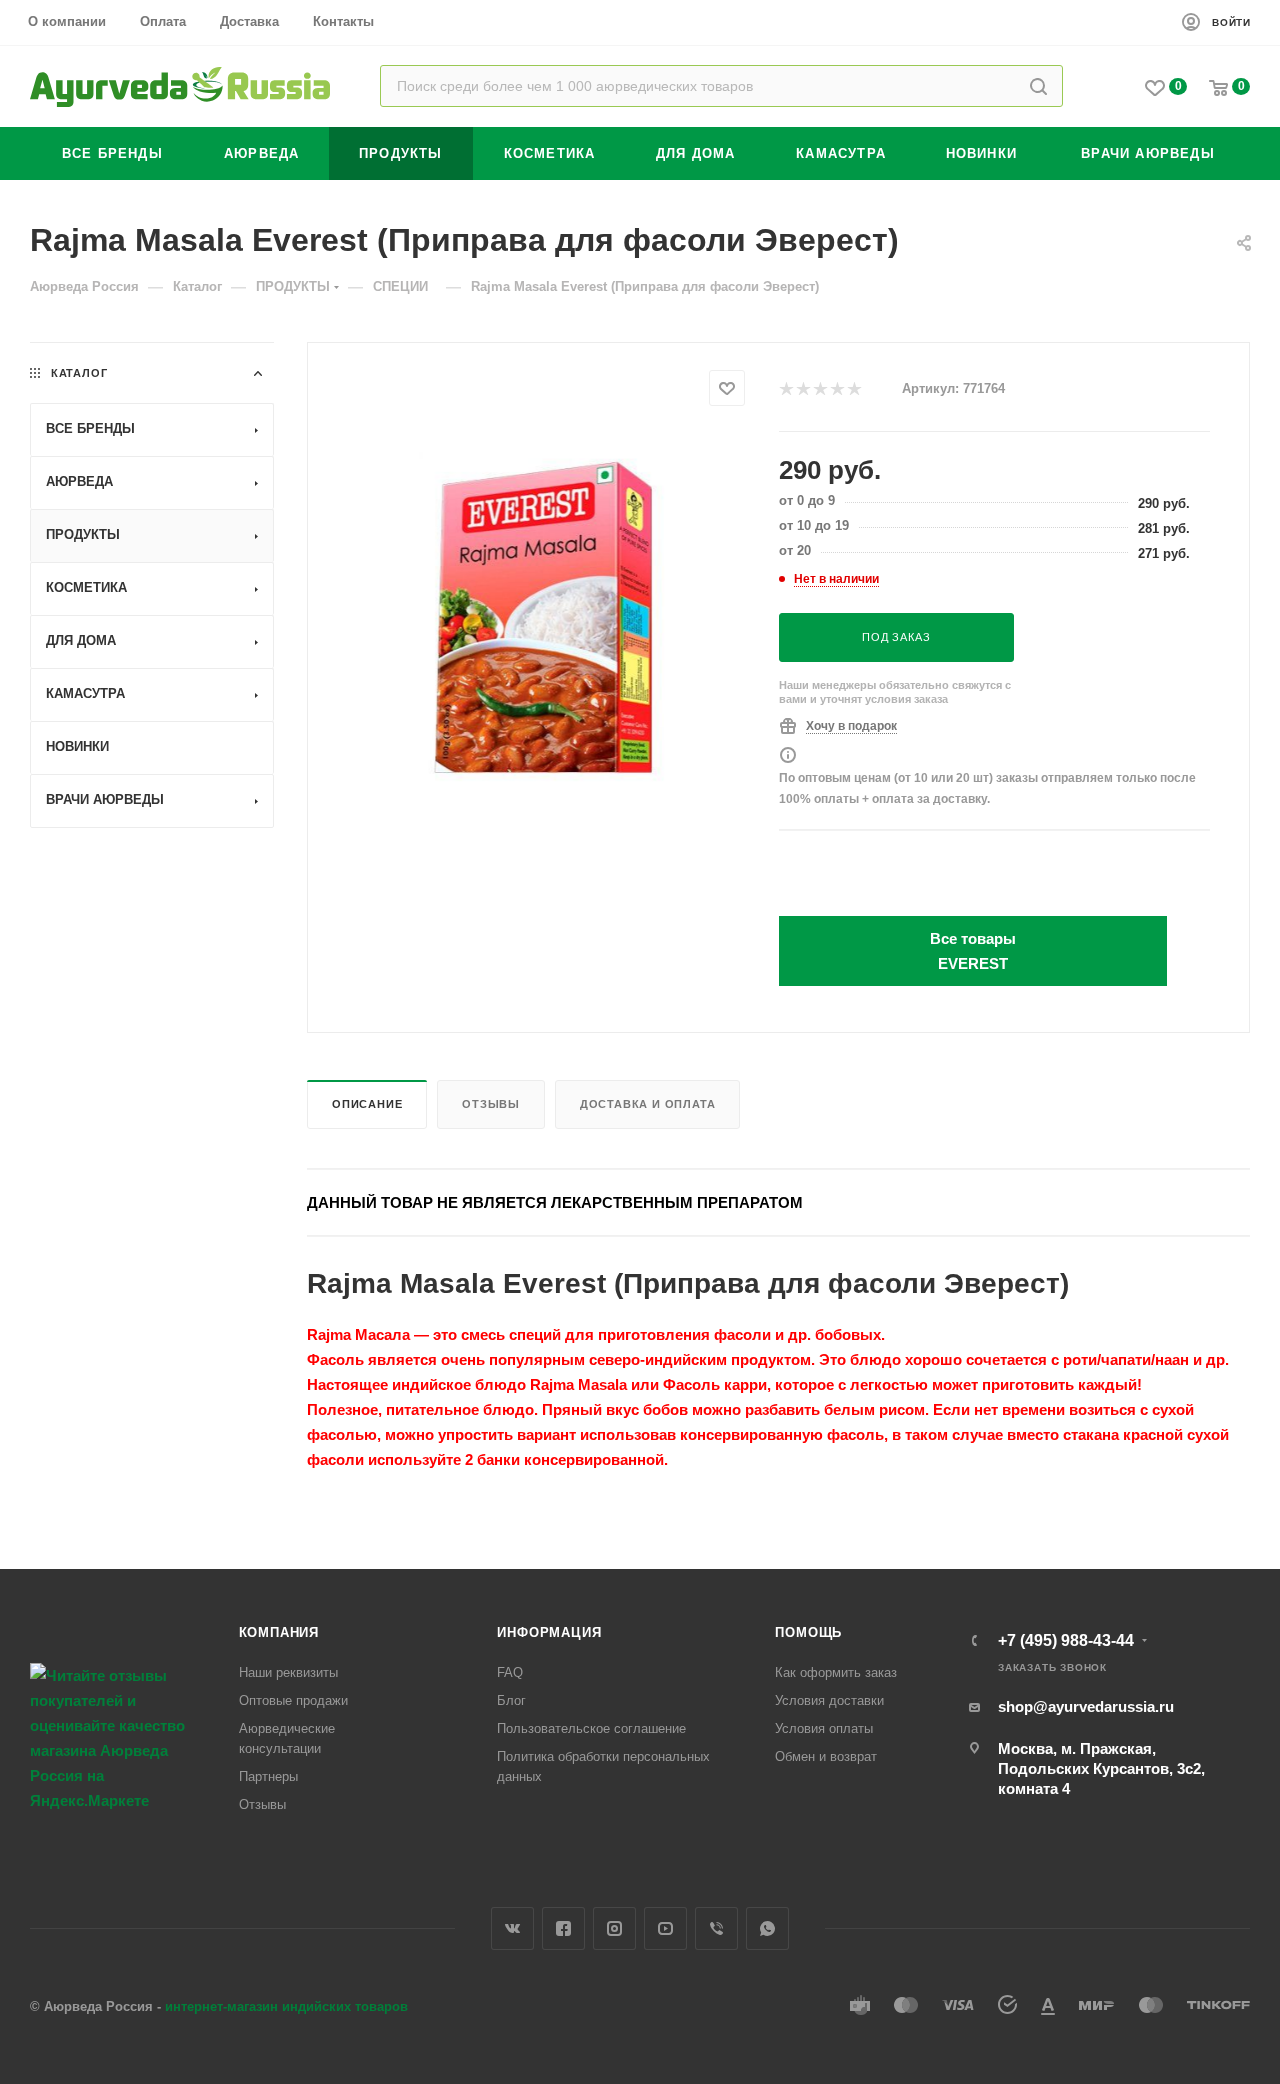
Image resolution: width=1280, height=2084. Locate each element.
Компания (279, 1632)
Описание (367, 1104)
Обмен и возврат (826, 1756)
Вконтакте (512, 1928)
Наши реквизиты (288, 1672)
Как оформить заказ (836, 1672)
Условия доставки (829, 1700)
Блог (511, 1700)
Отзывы (491, 1104)
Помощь (808, 1632)
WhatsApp (767, 1928)
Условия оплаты (824, 1728)
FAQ (510, 1672)
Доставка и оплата (648, 1104)
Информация (549, 1632)
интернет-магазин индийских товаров (286, 2006)
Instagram (614, 1928)
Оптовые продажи (293, 1700)
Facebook (563, 1928)
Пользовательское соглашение (591, 1728)
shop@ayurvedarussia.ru (1086, 1706)
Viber (716, 1928)
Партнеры (268, 1776)
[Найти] (1038, 86)
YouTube (665, 1928)
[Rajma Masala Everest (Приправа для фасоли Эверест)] (543, 620)
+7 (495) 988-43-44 (1066, 1641)
